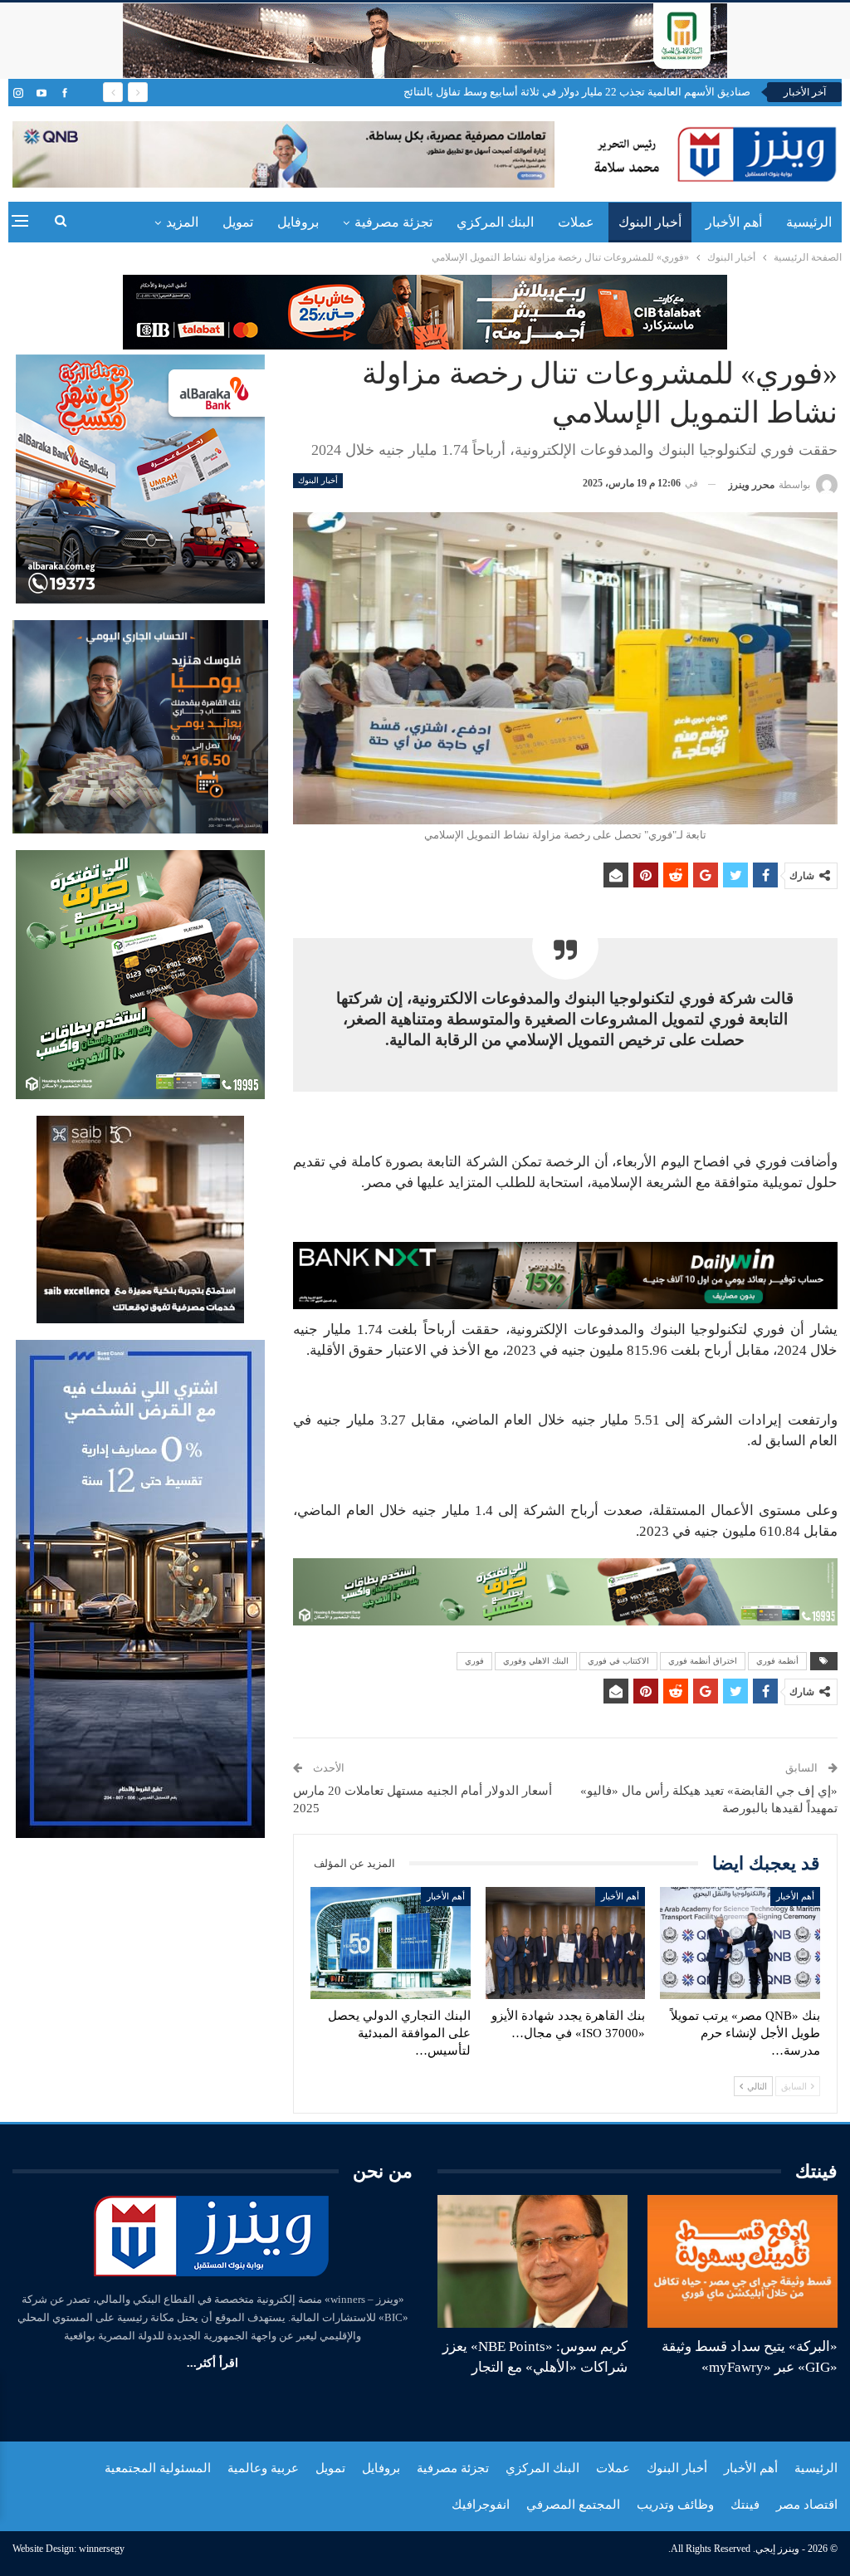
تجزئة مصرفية (393, 222)
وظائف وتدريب (675, 2505)
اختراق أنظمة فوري (703, 1661)
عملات (576, 222)
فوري (474, 1661)
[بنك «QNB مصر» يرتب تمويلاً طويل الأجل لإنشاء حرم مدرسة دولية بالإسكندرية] (740, 1943)
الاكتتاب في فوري (618, 1661)
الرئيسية (809, 222)
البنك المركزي (495, 222)
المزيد (182, 222)
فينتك (745, 2505)
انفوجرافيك (481, 2505)
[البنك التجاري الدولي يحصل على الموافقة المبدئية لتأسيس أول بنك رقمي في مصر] (391, 1943)
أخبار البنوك (650, 222)
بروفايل (298, 222)
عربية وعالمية (263, 2468)
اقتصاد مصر (807, 2505)
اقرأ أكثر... (212, 2363)
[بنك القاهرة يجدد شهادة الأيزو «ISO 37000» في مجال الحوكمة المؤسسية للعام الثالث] (566, 1943)
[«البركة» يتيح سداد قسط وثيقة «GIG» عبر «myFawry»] (743, 2261)
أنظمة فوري (777, 1661)
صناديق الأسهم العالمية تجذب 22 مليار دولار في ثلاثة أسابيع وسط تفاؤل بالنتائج (577, 92)
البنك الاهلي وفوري (536, 1661)
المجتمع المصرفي (573, 2505)
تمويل (238, 222)
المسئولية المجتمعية (158, 2468)
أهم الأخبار (734, 222)
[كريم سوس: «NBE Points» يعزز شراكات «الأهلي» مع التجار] (532, 2261)
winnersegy (102, 2549)
